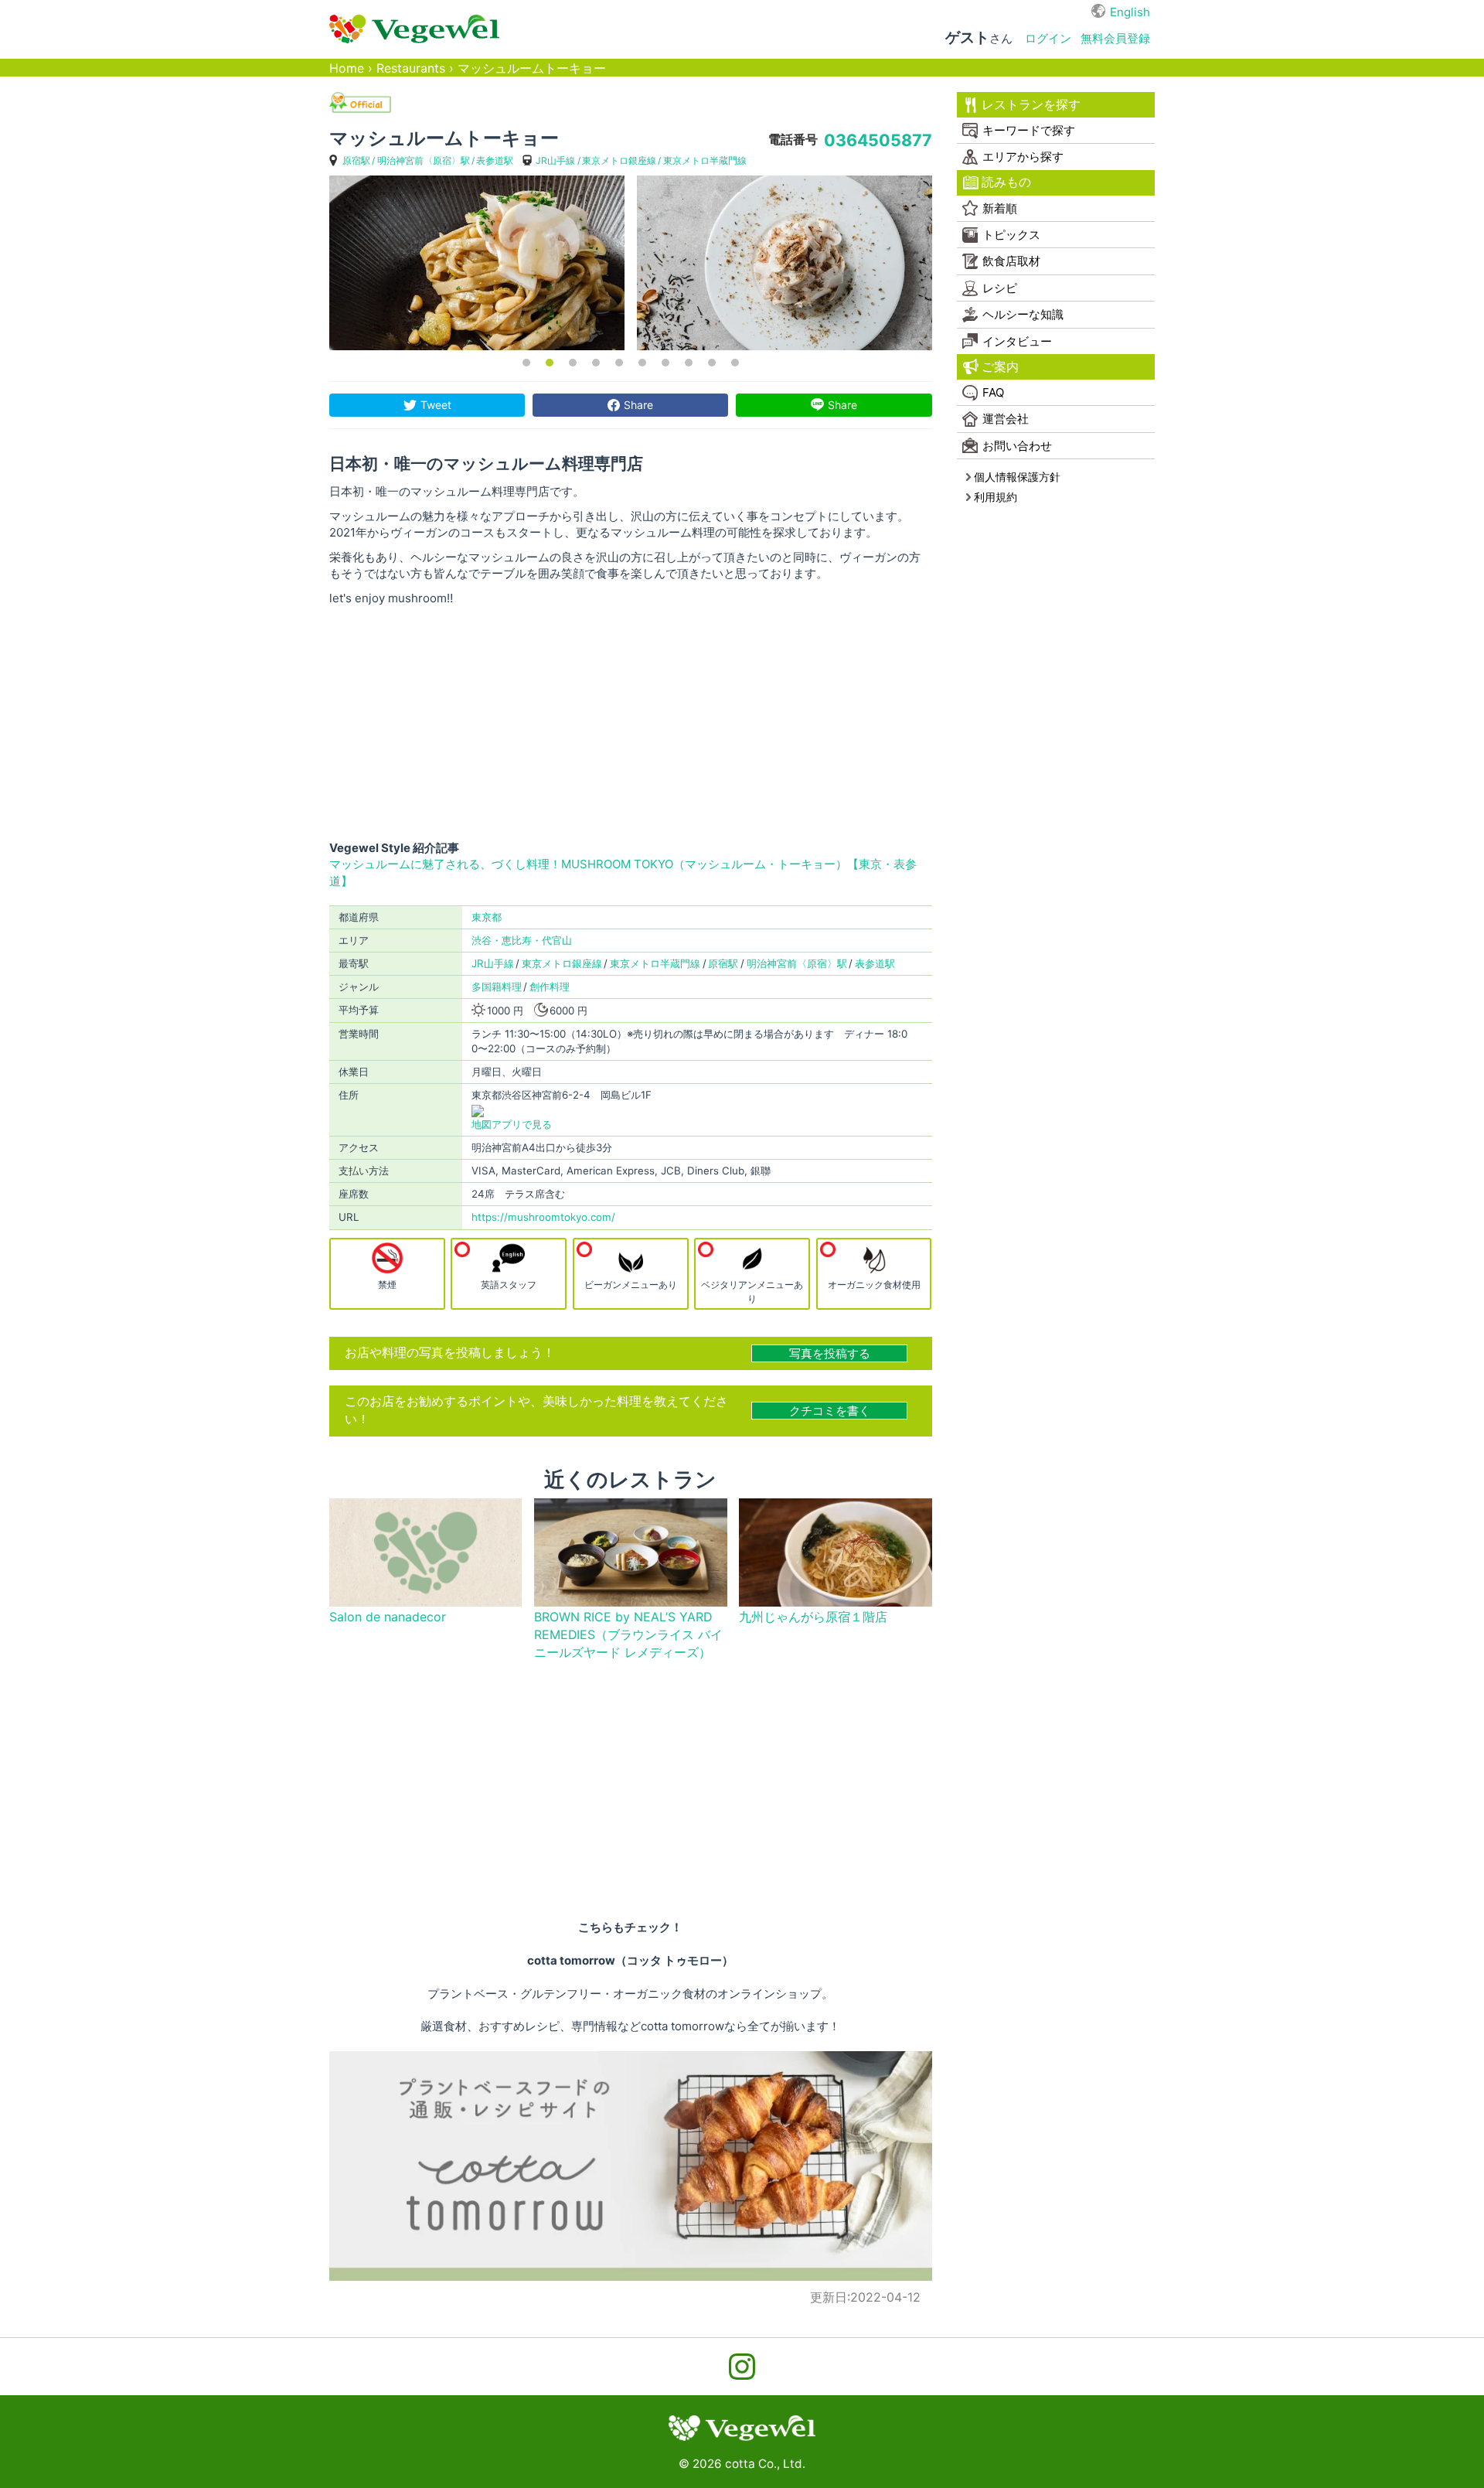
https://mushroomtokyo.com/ (543, 1217)
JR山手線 (555, 160)
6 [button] (642, 363)
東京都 (487, 917)
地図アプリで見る (512, 1124)
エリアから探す (1023, 157)
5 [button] (619, 363)
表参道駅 (495, 160)
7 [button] (665, 363)
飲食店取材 (1011, 261)
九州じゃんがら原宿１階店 (813, 1617)
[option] (477, 263)
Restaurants (411, 68)
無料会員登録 (1115, 38)
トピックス (1011, 235)
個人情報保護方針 (1017, 477)
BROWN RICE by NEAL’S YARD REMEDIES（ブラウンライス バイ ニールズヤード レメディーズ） (628, 1635)
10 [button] (735, 363)
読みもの (1006, 182)
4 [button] (596, 363)
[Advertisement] (631, 723)
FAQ (993, 392)
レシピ (1000, 288)
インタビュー (1017, 341)
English (1130, 12)
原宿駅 (356, 160)
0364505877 (878, 140)
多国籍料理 (497, 987)
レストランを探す (1031, 105)
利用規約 (996, 497)
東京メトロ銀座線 (619, 160)
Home (347, 68)
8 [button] (689, 363)
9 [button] (712, 363)
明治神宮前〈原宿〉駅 (424, 160)
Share (638, 405)
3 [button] (573, 363)
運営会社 (1006, 419)
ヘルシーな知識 (1023, 314)
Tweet (436, 405)
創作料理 (550, 987)
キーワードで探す (1029, 130)
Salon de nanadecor (388, 1617)
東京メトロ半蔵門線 (705, 160)
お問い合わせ (1017, 446)
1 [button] (526, 363)
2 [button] (550, 363)
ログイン (1048, 38)
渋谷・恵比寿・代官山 (522, 940)
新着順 (1000, 208)
